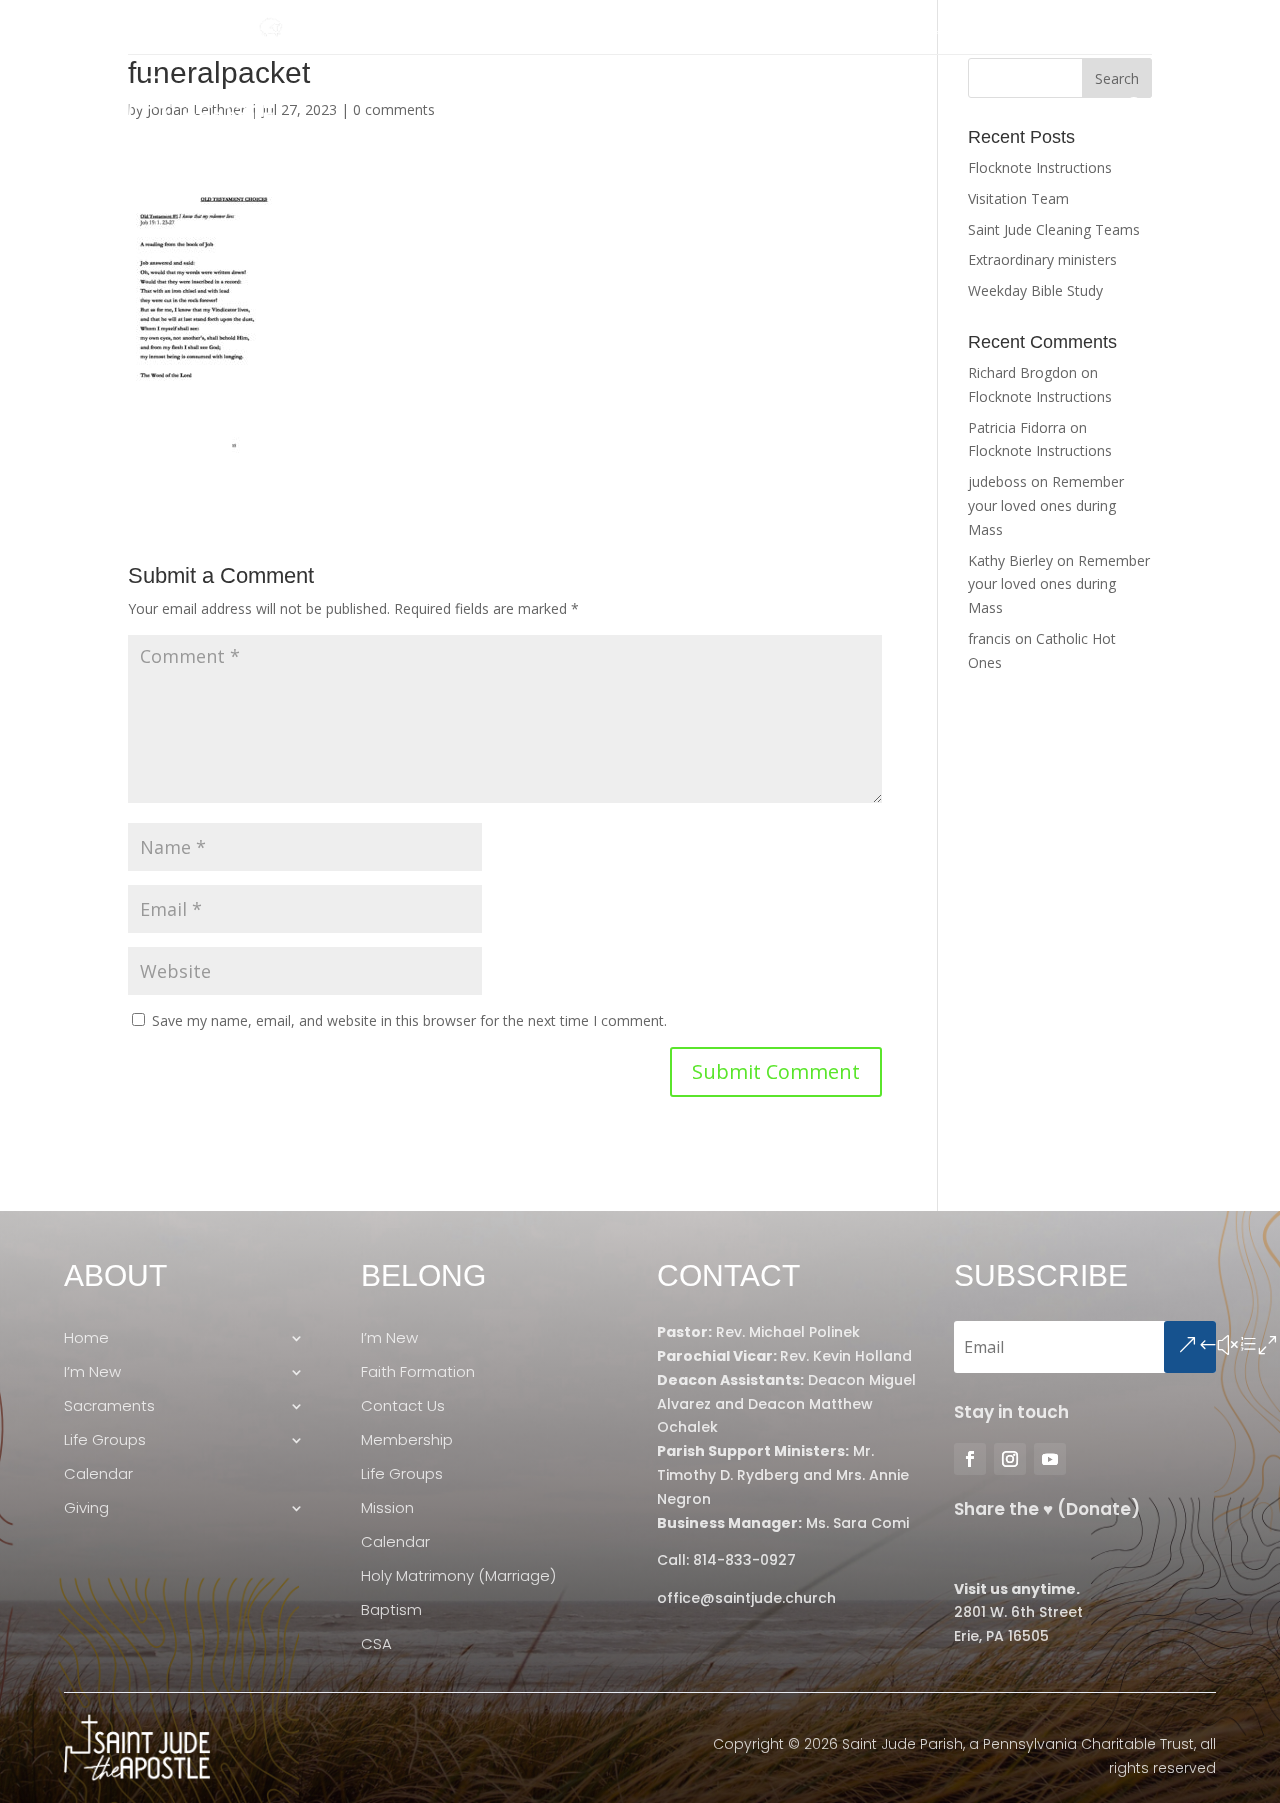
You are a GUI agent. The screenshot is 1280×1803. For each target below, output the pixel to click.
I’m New (599, 106)
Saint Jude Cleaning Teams (1054, 229)
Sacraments (722, 106)
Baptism (391, 1610)
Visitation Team (1018, 198)
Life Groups (858, 106)
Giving (1067, 106)
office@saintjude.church (746, 1598)
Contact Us (403, 1406)
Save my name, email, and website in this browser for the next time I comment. (409, 1020)
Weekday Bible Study (1035, 290)
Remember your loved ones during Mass (1046, 505)
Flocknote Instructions (1040, 167)
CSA (376, 1644)
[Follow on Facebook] (144, 28)
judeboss (997, 481)
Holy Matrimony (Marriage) (458, 1576)
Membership (407, 1440)
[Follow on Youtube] (224, 28)
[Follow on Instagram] (184, 28)
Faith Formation (418, 1372)
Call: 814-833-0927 (726, 1560)
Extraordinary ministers (1042, 259)
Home (501, 106)
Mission (387, 1508)
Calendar (983, 106)
